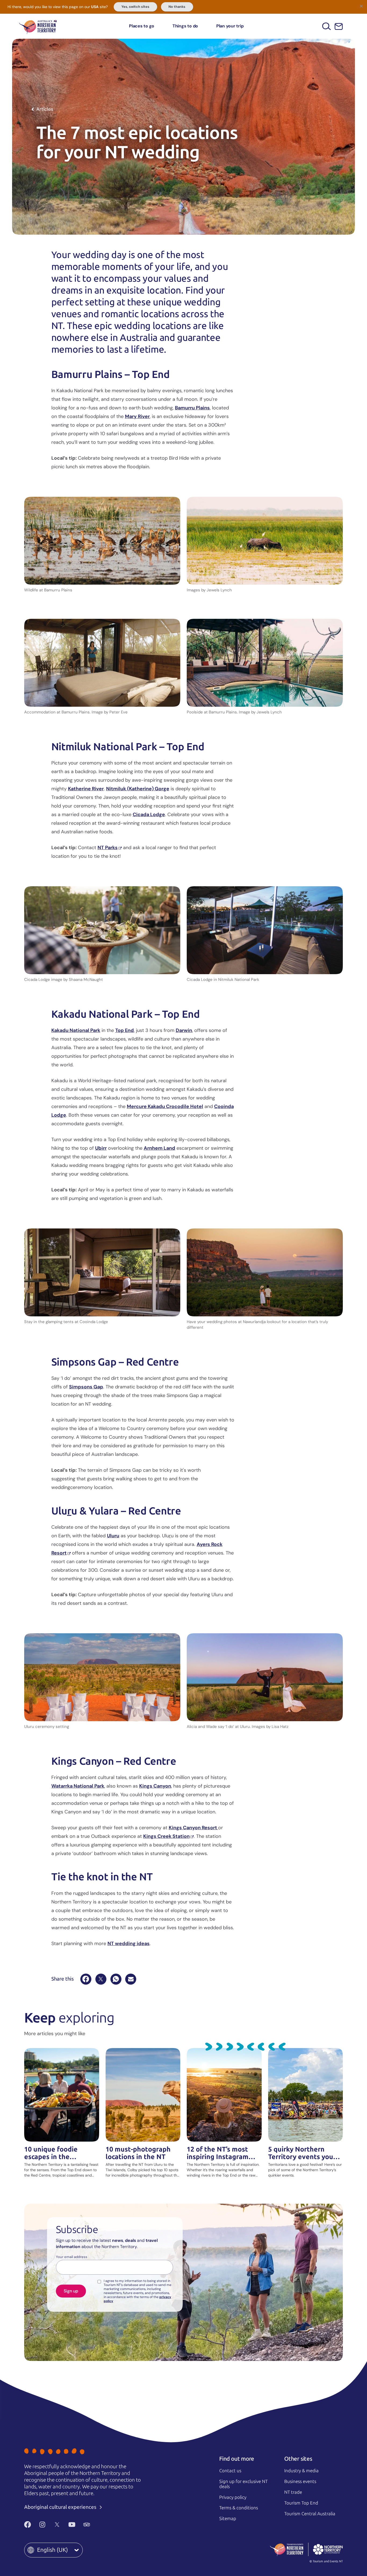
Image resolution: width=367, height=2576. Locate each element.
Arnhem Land (159, 1148)
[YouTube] (72, 2525)
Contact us (230, 2471)
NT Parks (108, 848)
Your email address (72, 2257)
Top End (125, 1030)
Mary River (137, 416)
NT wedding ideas (129, 1943)
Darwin (184, 1030)
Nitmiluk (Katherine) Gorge (138, 789)
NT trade (293, 2492)
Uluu (113, 1536)
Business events (300, 2481)
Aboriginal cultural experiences (61, 2507)
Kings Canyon (155, 1786)
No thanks (177, 7)
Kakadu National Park (76, 1030)
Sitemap (228, 2518)
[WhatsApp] (116, 1979)
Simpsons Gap (86, 1387)
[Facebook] (86, 1979)
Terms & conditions (239, 2508)
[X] (101, 1979)
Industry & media (301, 2471)
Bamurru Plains (192, 408)
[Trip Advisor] (87, 2525)
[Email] (131, 1979)
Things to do (185, 26)
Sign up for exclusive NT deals (243, 2484)
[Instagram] (42, 2525)
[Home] (38, 26)
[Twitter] (57, 2525)
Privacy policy (233, 2497)
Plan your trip (230, 26)
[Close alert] (361, 6)
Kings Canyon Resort (193, 1828)
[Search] (327, 26)
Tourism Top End (301, 2503)
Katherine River (86, 789)
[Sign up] (339, 26)
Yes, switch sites (135, 7)
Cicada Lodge (149, 814)
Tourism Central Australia (310, 2514)
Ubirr (101, 1148)
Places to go (142, 26)
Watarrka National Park (78, 1786)
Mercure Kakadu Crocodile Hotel (165, 1106)
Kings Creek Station (166, 1836)
